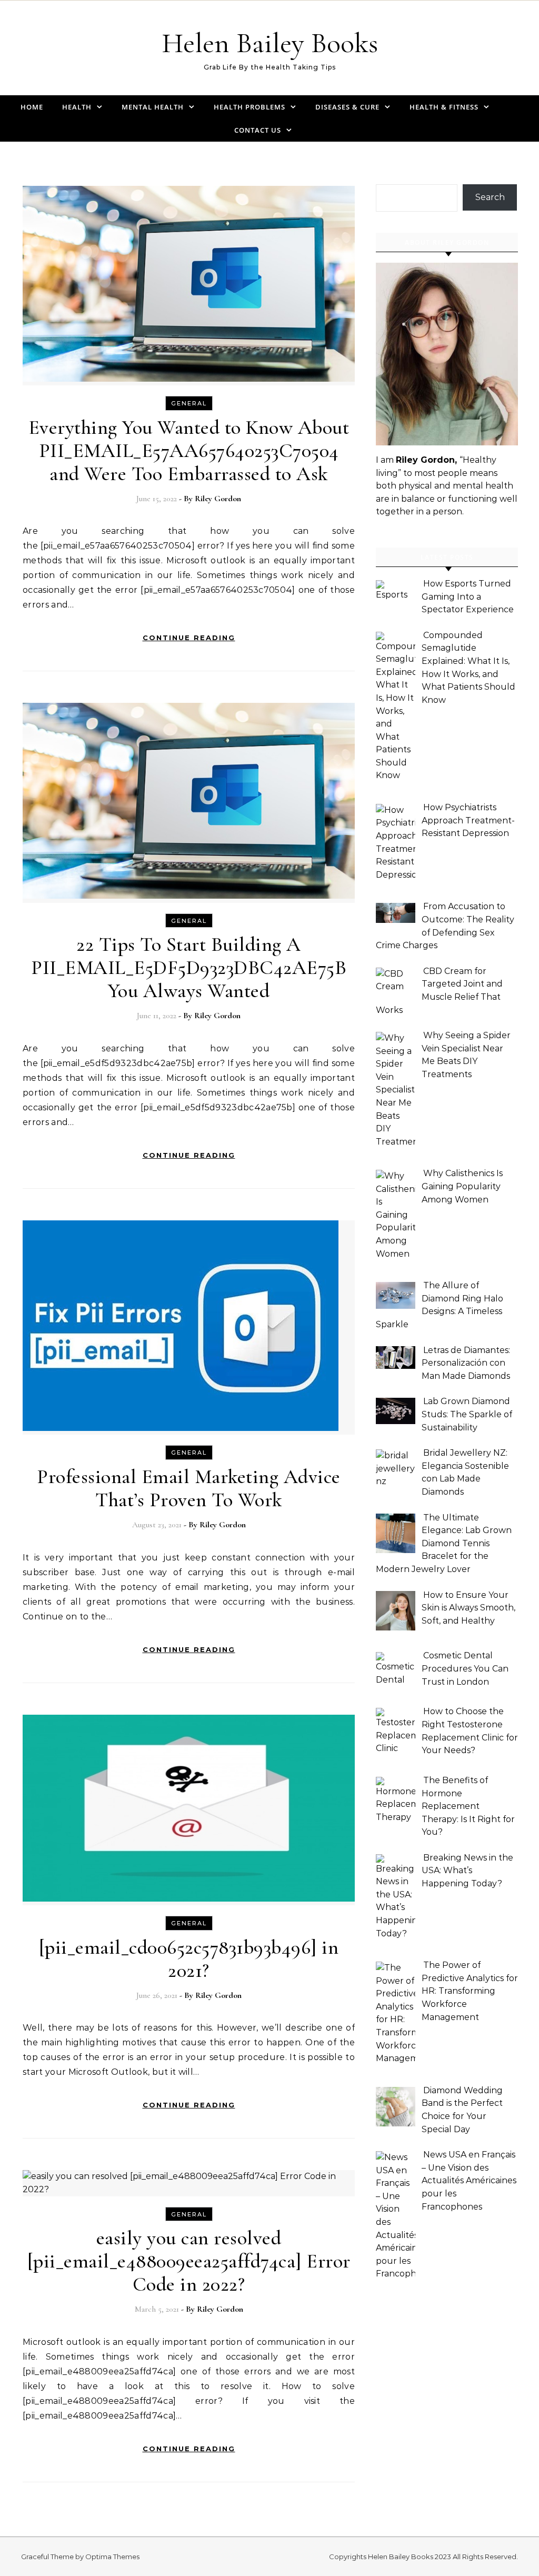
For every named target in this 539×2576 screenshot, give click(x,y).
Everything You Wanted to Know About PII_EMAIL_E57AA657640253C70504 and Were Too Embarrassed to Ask (189, 451)
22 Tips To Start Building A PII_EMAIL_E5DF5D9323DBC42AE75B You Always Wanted (189, 968)
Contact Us (258, 130)
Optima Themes (112, 2557)
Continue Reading (189, 638)
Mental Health (153, 107)
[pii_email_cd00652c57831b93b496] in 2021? (189, 1959)
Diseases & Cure (347, 107)
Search (490, 197)
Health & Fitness (444, 107)
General (189, 403)
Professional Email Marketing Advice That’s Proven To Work (189, 1488)
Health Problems (249, 107)
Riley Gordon (218, 499)
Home (32, 107)
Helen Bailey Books (270, 43)
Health (77, 107)
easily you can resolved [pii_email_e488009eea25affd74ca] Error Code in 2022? (189, 2261)
